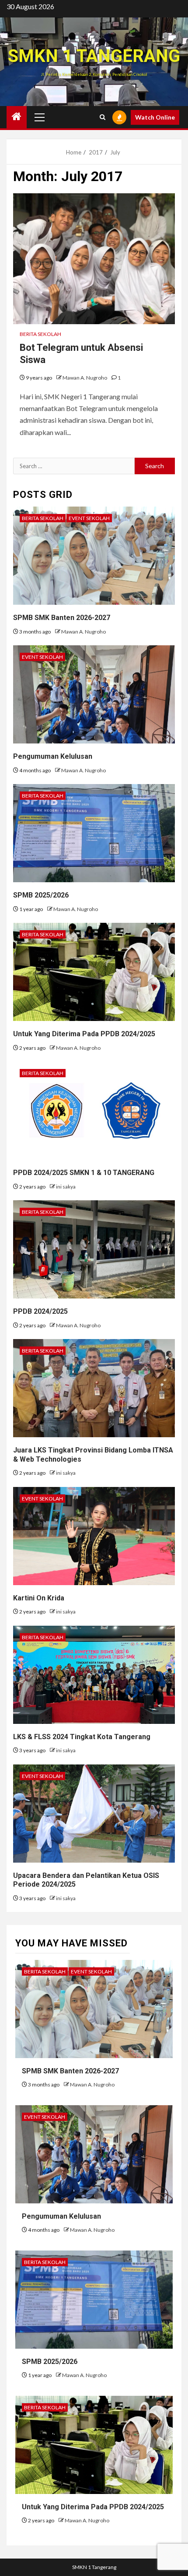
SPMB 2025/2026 (41, 895)
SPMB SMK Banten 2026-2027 (62, 618)
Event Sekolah (89, 518)
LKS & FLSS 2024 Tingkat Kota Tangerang (82, 1737)
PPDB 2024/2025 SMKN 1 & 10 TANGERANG (84, 1173)
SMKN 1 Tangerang (94, 56)
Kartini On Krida (39, 1598)
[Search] (103, 117)
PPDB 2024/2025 (40, 1311)
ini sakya (66, 1187)
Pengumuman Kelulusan (53, 756)
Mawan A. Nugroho (85, 378)
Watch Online (155, 117)
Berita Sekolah (40, 334)
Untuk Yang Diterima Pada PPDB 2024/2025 (84, 1034)
